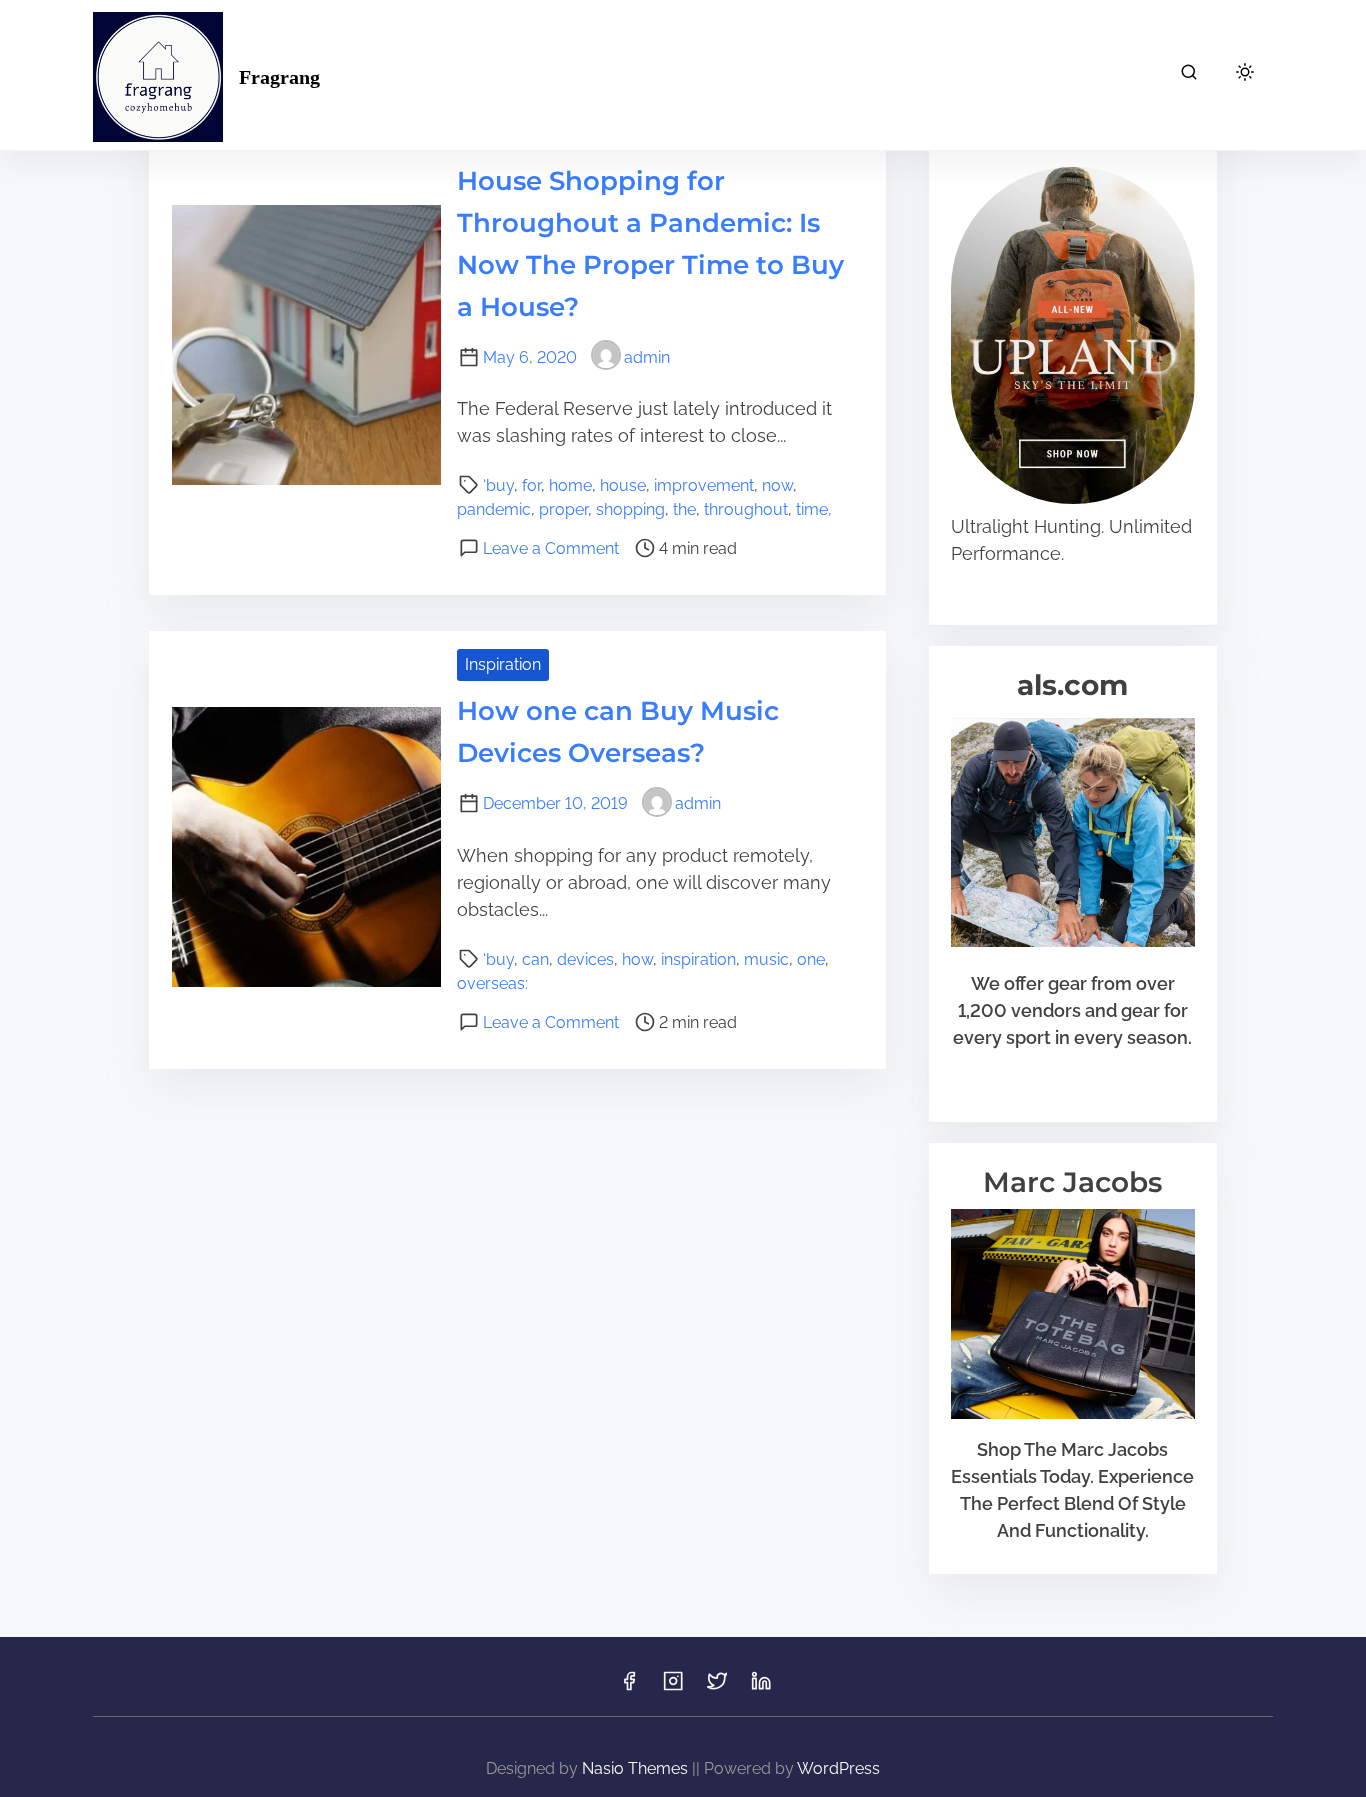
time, (814, 509)
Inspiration (503, 664)
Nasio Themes (637, 1768)
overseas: (492, 983)
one (811, 959)
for (531, 485)
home (570, 485)
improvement (704, 485)
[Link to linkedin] (761, 1687)
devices (585, 959)
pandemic (494, 509)
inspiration (698, 959)
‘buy (498, 485)
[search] (1189, 75)
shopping (630, 509)
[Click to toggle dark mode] (1245, 73)
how (637, 959)
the (684, 509)
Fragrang (279, 77)
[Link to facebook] (629, 1687)
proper (563, 509)
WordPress (838, 1768)
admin (647, 357)
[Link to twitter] (717, 1687)
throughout (746, 509)
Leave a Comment (551, 548)
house (623, 485)
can (535, 959)
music (766, 959)
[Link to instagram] (673, 1687)
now (777, 485)
